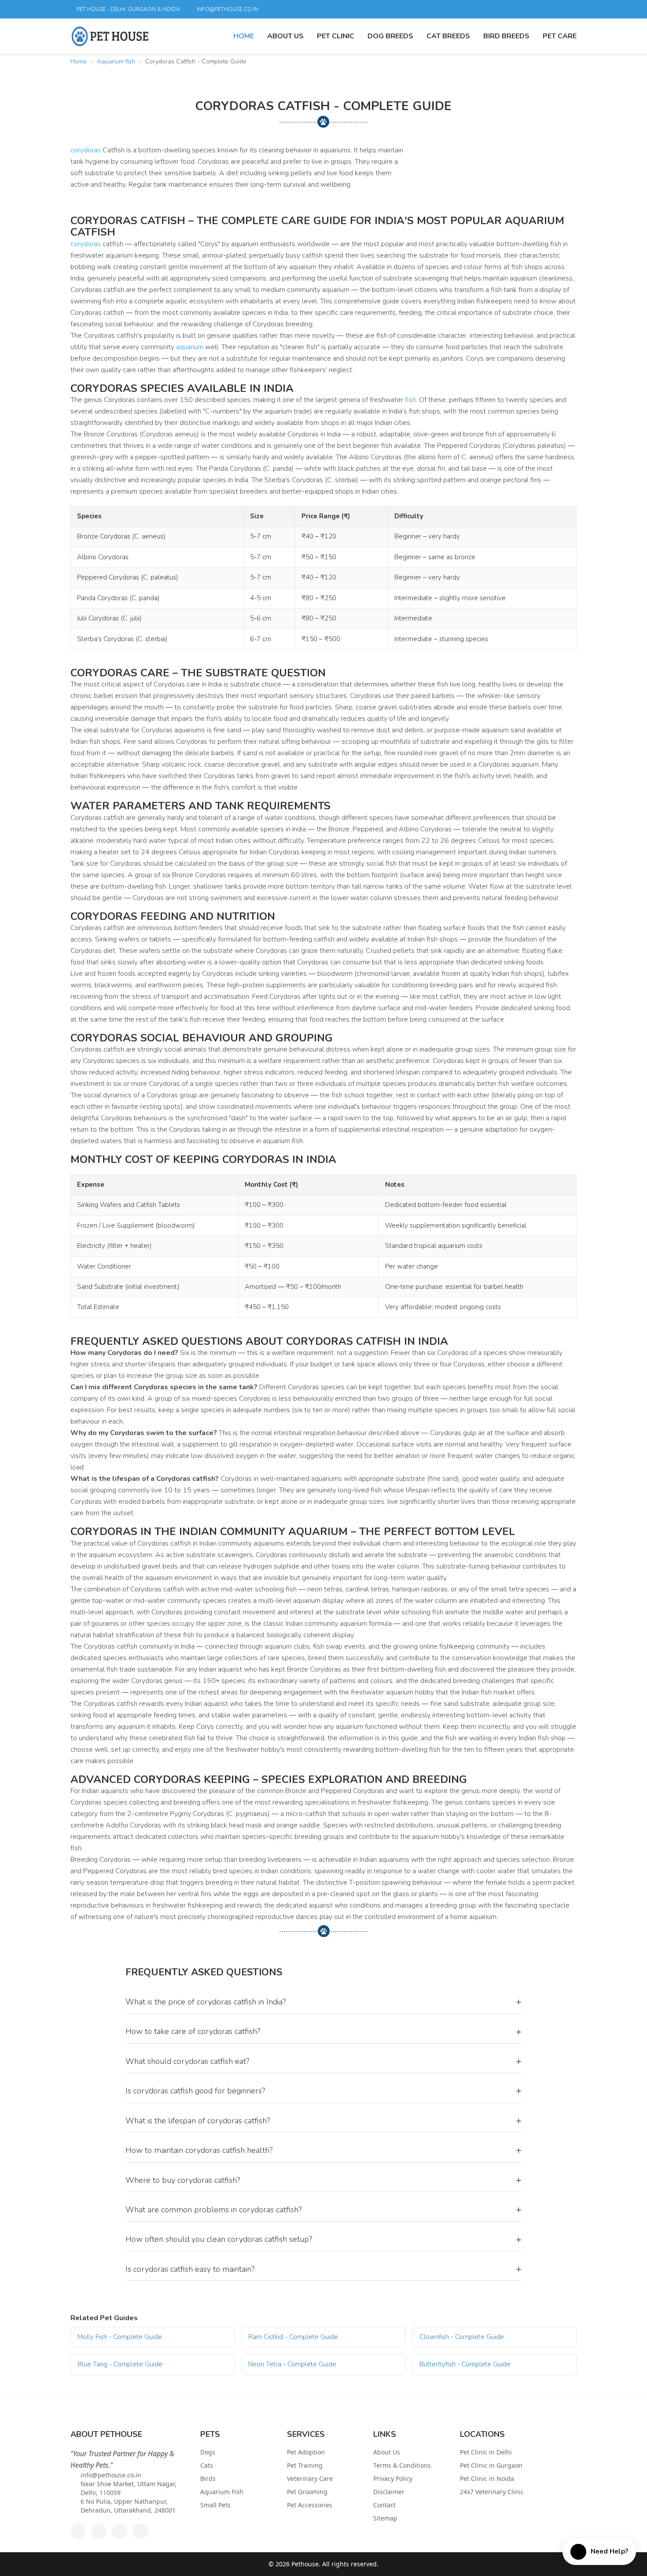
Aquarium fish (116, 61)
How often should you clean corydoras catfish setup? (323, 2240)
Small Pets (215, 2505)
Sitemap (385, 2518)
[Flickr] (539, 9)
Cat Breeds (448, 36)
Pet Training (305, 2465)
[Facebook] (479, 9)
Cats (207, 2465)
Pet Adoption (306, 2452)
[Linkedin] (524, 9)
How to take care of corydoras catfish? (323, 2032)
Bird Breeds (506, 36)
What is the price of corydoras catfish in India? (323, 2002)
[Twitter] (494, 9)
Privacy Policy (393, 2478)
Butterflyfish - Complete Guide (465, 2364)
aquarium (190, 347)
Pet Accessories (310, 2505)
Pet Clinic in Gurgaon (491, 2465)
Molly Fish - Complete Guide (120, 2337)
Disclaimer (389, 2492)
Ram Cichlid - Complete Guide (293, 2337)
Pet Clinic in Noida (487, 2478)
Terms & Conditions (402, 2465)
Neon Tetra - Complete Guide (292, 2364)
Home (244, 36)
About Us (285, 36)
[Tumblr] (554, 9)
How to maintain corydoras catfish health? (323, 2150)
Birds (208, 2478)
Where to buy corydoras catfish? (323, 2180)
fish (410, 400)
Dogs (208, 2452)
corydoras (86, 150)
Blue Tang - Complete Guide (120, 2364)
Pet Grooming (307, 2492)
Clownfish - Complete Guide (462, 2337)
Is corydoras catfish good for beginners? (323, 2091)
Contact (384, 2505)
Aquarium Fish (222, 2492)
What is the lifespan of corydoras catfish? (323, 2121)
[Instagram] (569, 9)
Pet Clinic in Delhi (486, 2452)
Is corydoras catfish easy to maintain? (323, 2269)
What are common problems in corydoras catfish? (323, 2210)
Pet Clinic (336, 36)
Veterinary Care (310, 2478)
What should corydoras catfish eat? (323, 2061)
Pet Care (560, 36)
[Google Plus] (509, 9)
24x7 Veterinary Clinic (492, 2492)
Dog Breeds (390, 36)
